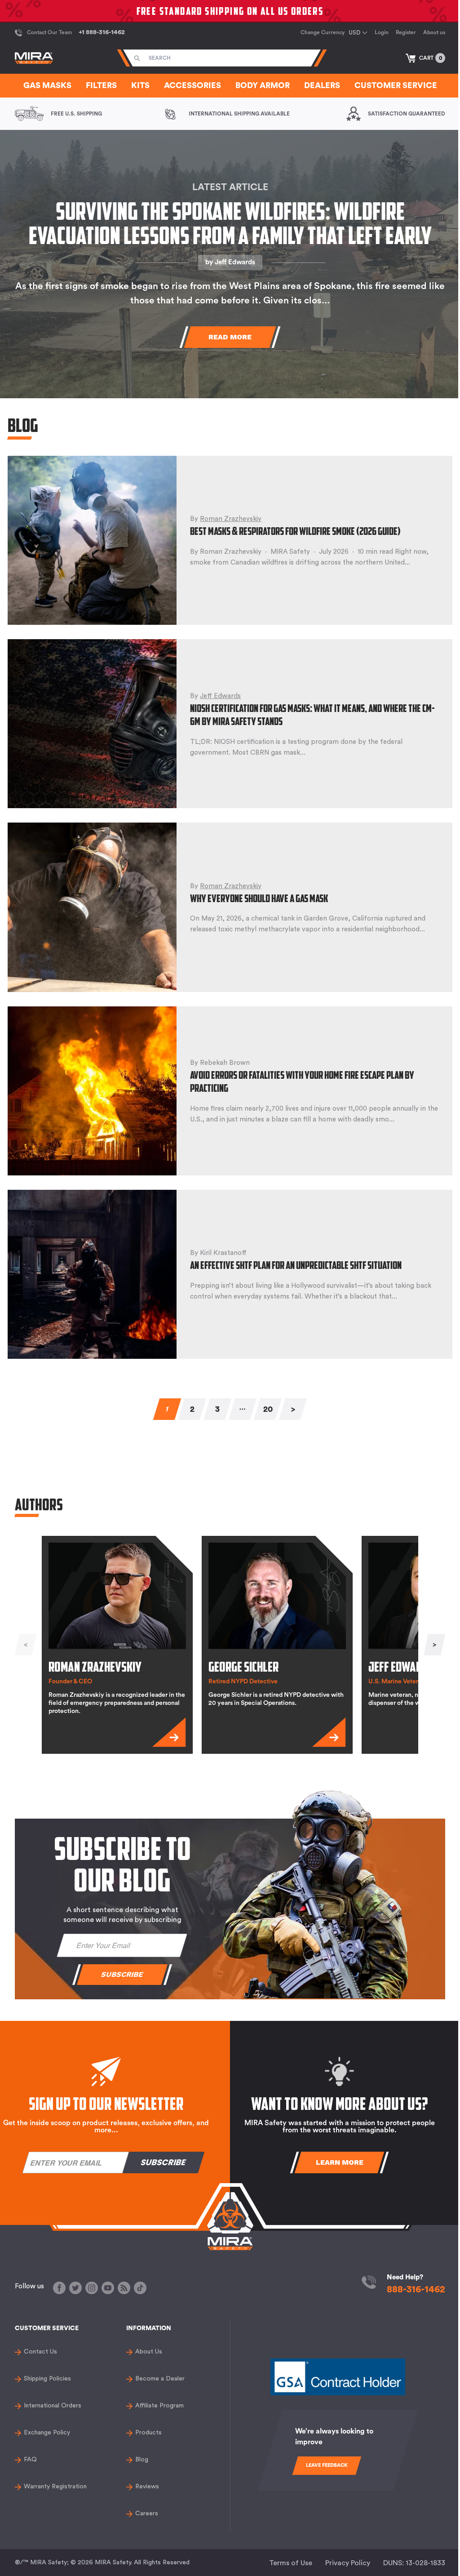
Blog (142, 2460)
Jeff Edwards (235, 262)
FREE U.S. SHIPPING (76, 114)
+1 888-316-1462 (102, 32)
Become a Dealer (160, 2379)
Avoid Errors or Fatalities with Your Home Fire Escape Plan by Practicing (302, 1081)
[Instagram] (92, 2288)
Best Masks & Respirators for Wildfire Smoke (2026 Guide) (295, 531)
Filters (101, 85)
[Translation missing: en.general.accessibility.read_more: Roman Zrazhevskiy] (169, 1732)
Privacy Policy (348, 2563)
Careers (147, 2514)
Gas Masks (47, 85)
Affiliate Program (159, 2406)
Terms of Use (291, 2563)
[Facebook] (59, 2288)
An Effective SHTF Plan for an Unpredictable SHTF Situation (296, 1265)
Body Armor (263, 85)
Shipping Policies (47, 2379)
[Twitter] (75, 2288)
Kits (140, 85)
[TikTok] (140, 2288)
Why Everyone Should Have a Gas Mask (259, 898)
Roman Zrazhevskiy (231, 519)
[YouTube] (108, 2288)
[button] (425, 58)
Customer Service (396, 85)
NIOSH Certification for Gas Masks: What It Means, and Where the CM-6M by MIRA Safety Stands (312, 714)
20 (268, 1409)
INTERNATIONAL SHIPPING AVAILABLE (239, 114)
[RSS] (124, 2288)
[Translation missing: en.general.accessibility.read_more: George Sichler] (329, 1732)
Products (148, 2433)
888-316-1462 (416, 2289)
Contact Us (40, 2352)
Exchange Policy (47, 2433)
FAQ (30, 2460)
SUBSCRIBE (122, 1974)
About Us (149, 2352)
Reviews (147, 2487)
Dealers (322, 85)
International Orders (53, 2406)
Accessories (192, 85)
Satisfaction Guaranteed (407, 114)
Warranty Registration (55, 2487)
